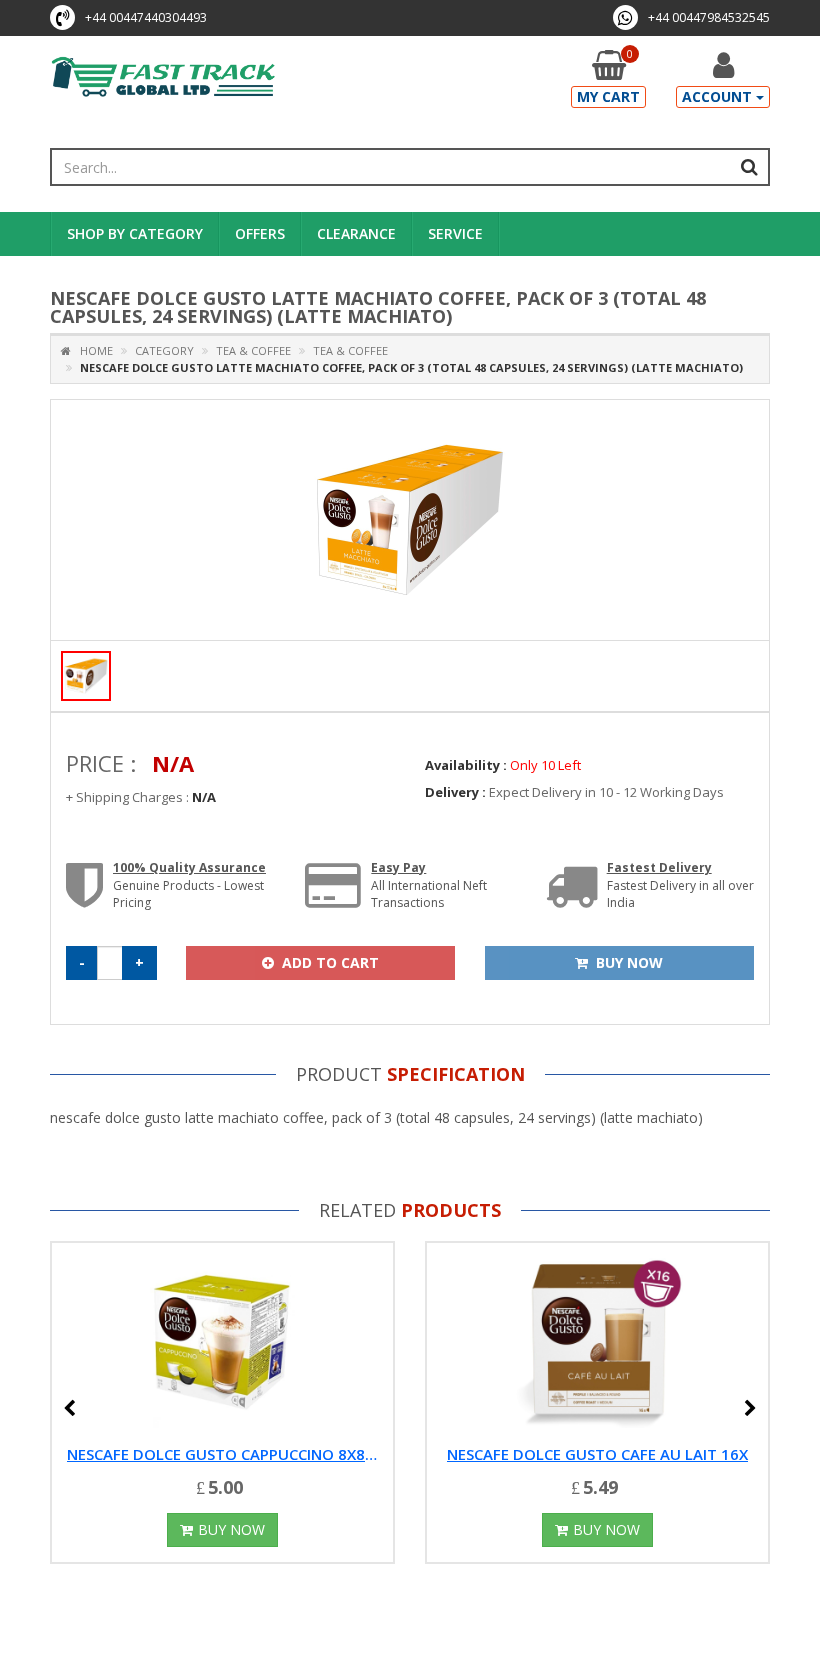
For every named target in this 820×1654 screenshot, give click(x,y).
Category (164, 350)
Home (92, 350)
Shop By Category (135, 233)
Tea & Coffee (252, 350)
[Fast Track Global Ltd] (163, 78)
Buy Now (231, 1529)
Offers (260, 233)
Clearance (356, 233)
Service (455, 233)
